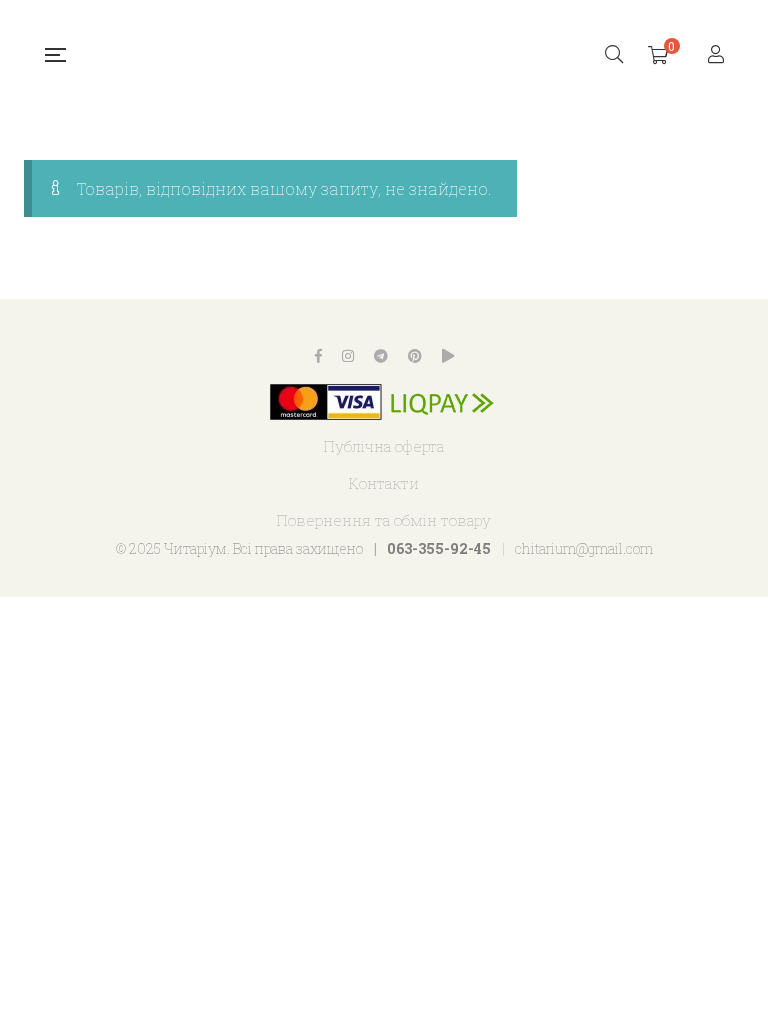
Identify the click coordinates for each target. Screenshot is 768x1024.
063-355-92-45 (439, 548)
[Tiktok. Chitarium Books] (448, 356)
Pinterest (415, 356)
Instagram (348, 356)
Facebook (318, 356)
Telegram (381, 356)
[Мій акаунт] (718, 55)
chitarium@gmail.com (584, 548)
